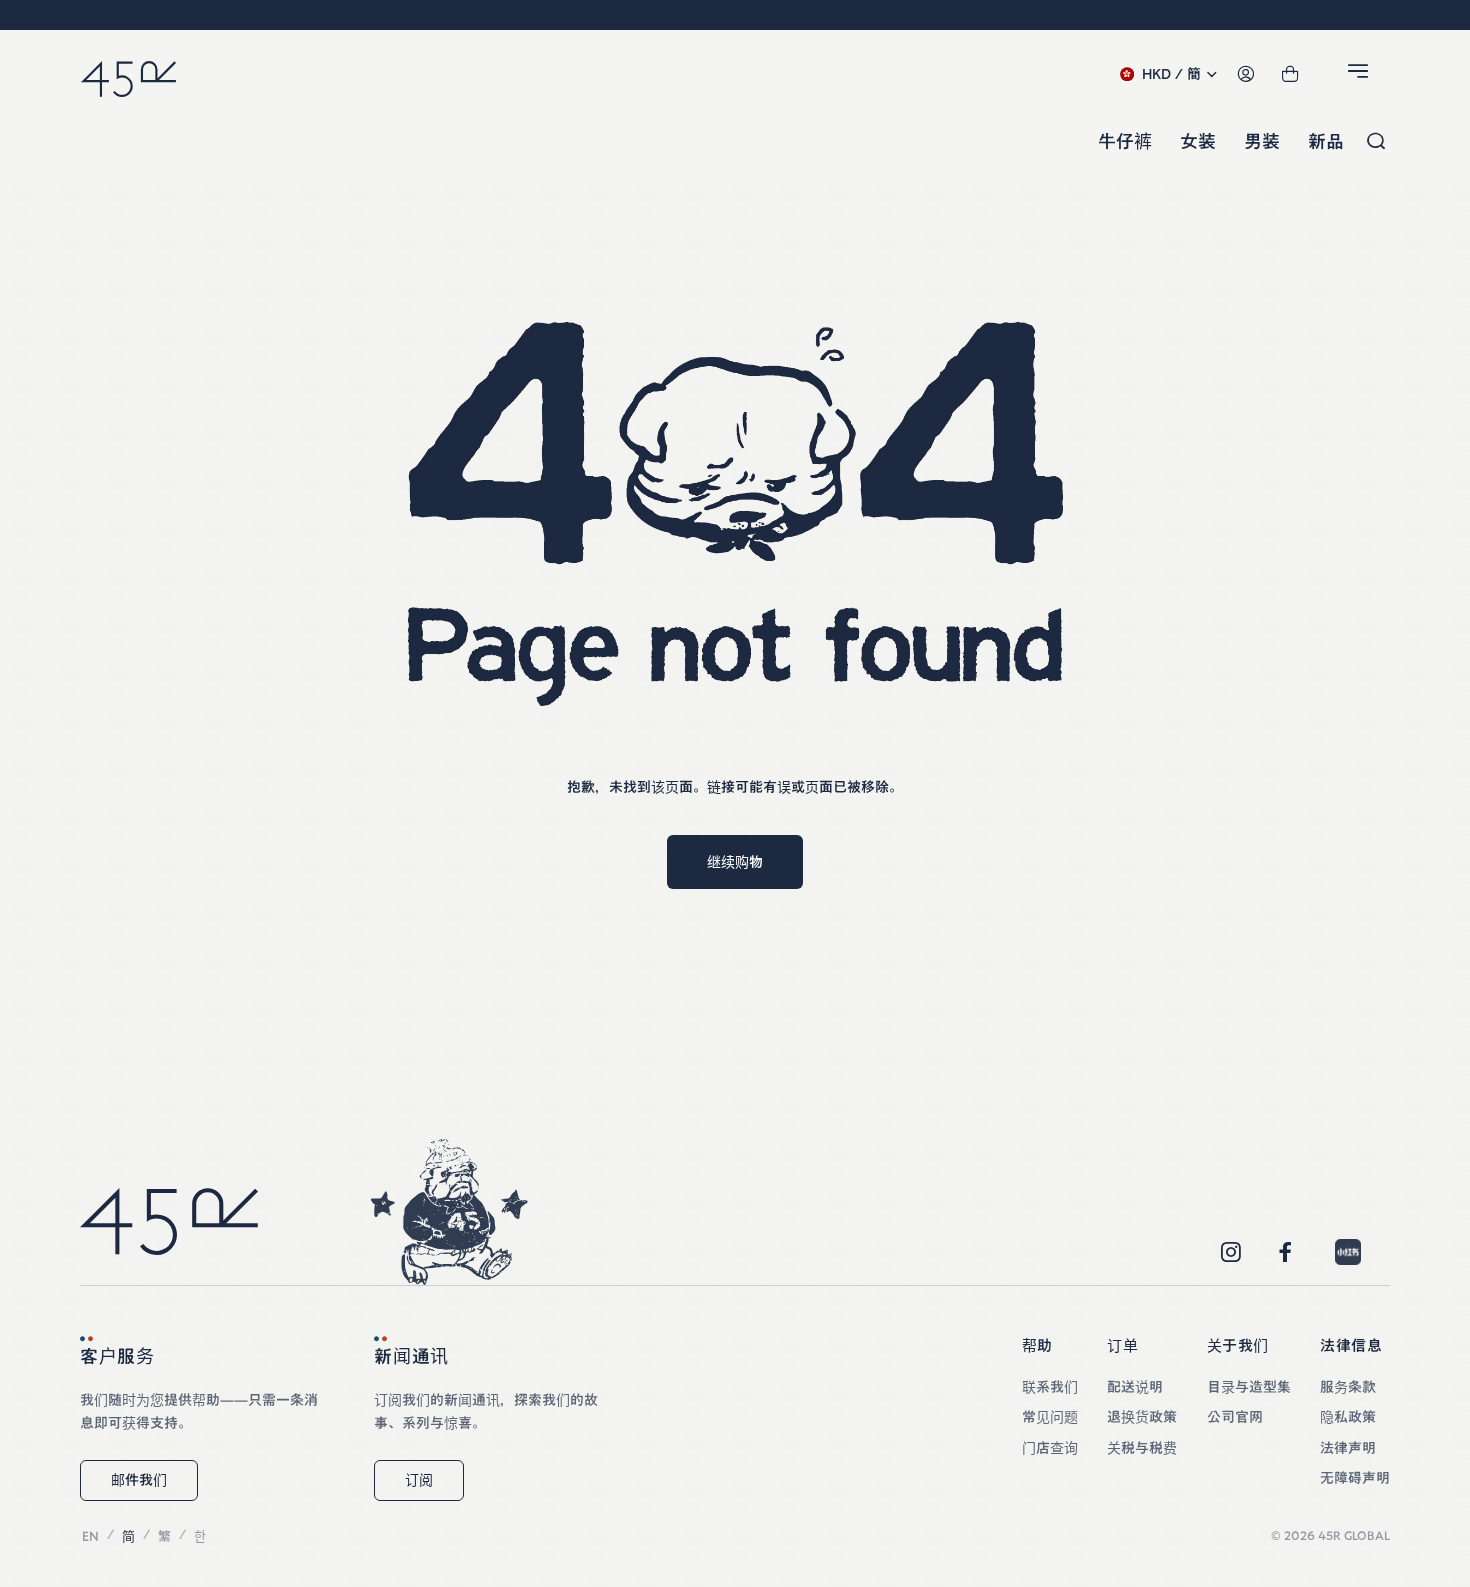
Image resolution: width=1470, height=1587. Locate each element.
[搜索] (1376, 142)
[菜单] (1361, 75)
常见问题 (1050, 1417)
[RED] (1348, 1252)
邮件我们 (139, 1480)
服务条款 (1348, 1387)
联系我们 (1050, 1387)
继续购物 (735, 862)
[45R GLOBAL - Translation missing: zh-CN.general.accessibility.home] (128, 75)
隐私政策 (1348, 1417)
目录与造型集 (1249, 1387)
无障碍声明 (1355, 1478)
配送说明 (1135, 1387)
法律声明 (1348, 1448)
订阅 (419, 1480)
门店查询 (1050, 1448)
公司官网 (1235, 1417)
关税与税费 (1142, 1448)
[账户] (1246, 75)
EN (90, 1536)
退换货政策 (1142, 1417)
